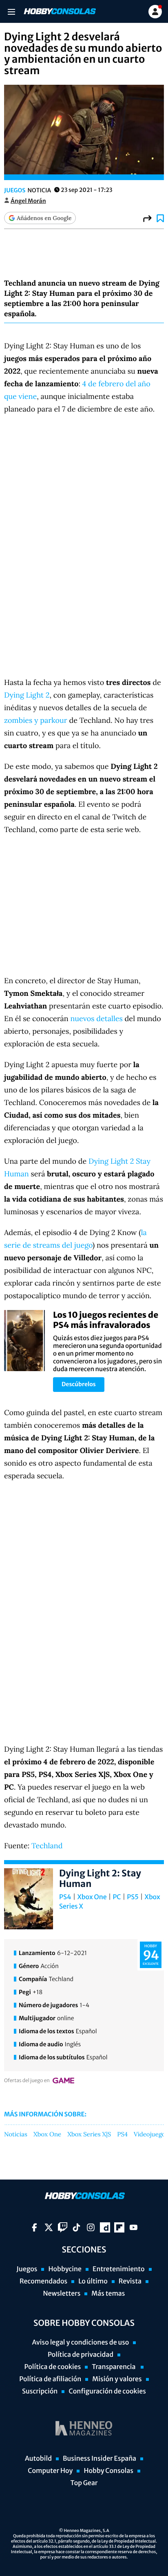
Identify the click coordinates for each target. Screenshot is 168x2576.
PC (117, 1897)
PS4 (65, 1897)
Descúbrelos (79, 1384)
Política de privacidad (81, 2355)
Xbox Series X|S (89, 2135)
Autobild (38, 2459)
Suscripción (40, 2391)
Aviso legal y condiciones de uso (81, 2343)
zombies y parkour (36, 720)
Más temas (108, 2294)
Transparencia (114, 2367)
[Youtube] (134, 2227)
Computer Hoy (50, 2471)
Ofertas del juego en (27, 2081)
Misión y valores (117, 2379)
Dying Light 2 (27, 695)
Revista (130, 2281)
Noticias (16, 2135)
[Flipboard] (119, 2227)
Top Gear (84, 2483)
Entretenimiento (119, 2269)
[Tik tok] (76, 2227)
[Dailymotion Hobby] (105, 2227)
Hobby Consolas (108, 2471)
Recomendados (43, 2281)
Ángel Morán (28, 201)
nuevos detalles (96, 1018)
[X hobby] (49, 2227)
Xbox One (92, 1897)
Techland (47, 1846)
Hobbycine (65, 2269)
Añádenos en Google (44, 218)
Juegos (15, 190)
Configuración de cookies (107, 2391)
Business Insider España (99, 2459)
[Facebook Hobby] (34, 2227)
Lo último (93, 2281)
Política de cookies (53, 2367)
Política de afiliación (50, 2379)
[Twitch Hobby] (63, 2227)
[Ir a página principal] (59, 11)
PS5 (133, 1897)
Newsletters (62, 2294)
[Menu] (11, 12)
